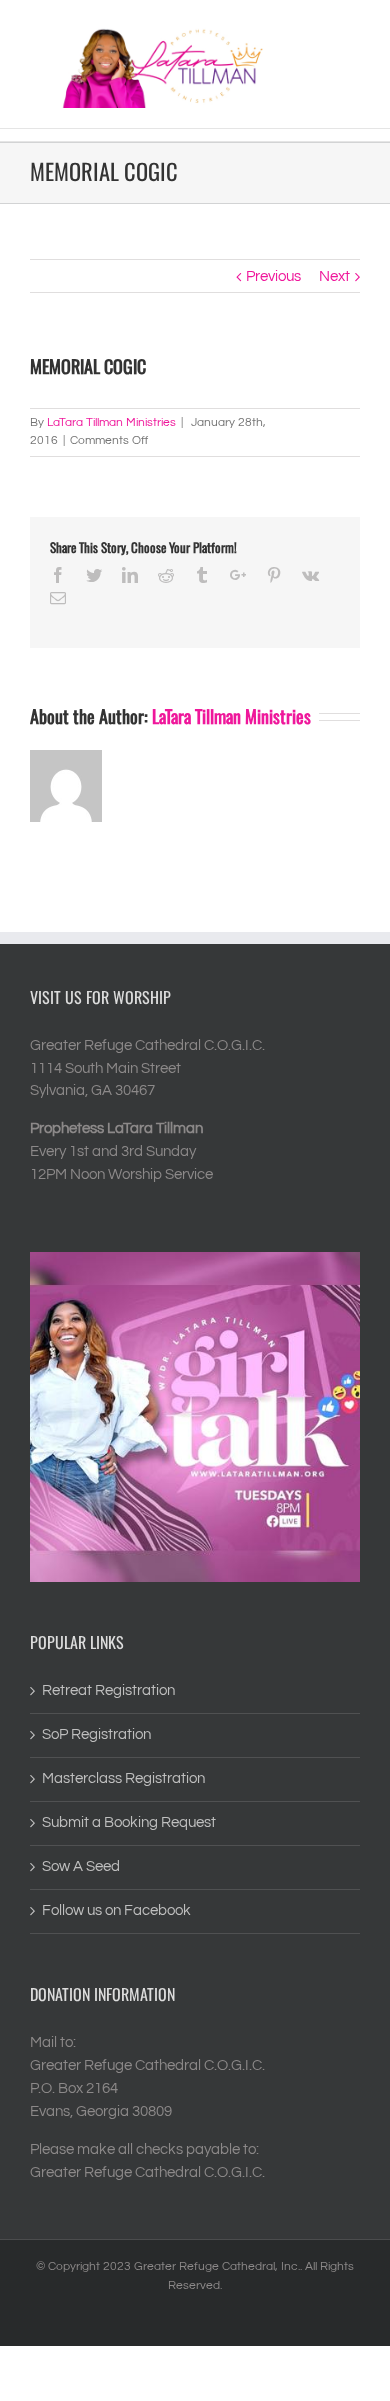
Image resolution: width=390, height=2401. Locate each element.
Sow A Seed (81, 1866)
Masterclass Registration (123, 1778)
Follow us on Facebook (116, 1910)
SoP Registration (96, 1734)
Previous (273, 276)
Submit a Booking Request (129, 1822)
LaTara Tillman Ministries (111, 422)
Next (334, 276)
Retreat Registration (108, 1690)
